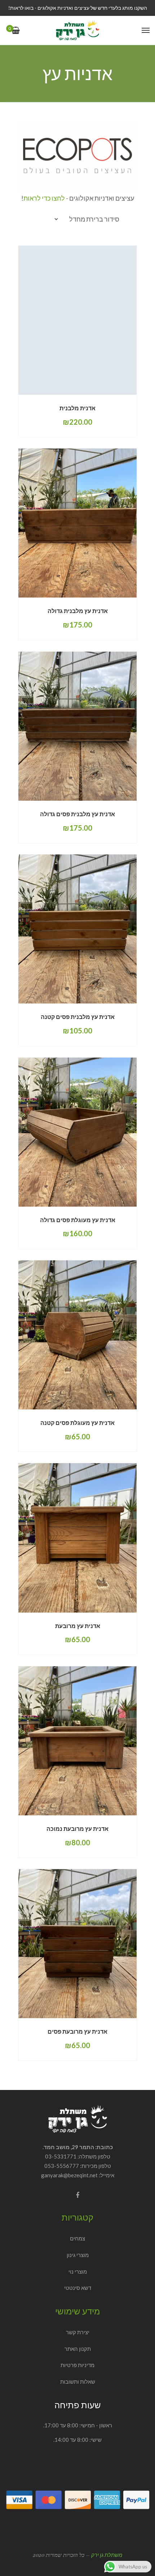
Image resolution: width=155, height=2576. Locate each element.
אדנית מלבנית (77, 408)
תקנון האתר (78, 2349)
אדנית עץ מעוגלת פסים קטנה (77, 1423)
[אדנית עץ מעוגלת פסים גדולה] (77, 1132)
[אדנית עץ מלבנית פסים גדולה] (77, 726)
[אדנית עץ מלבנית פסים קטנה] (77, 929)
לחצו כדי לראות (44, 198)
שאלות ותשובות (78, 2382)
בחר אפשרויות (99, 394)
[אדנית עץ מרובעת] (77, 1538)
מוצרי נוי (78, 2271)
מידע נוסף (102, 598)
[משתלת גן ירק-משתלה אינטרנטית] (77, 30)
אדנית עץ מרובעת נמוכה (77, 1829)
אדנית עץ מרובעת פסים (77, 2031)
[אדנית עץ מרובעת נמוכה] (77, 1741)
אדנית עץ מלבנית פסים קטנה (78, 1017)
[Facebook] (77, 2195)
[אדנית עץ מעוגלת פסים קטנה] (77, 1335)
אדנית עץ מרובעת (78, 1626)
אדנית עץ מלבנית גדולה (78, 611)
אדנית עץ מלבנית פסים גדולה (77, 814)
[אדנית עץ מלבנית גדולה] (77, 523)
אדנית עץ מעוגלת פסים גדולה (78, 1220)
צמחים (77, 2238)
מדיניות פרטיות (77, 2365)
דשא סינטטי (78, 2288)
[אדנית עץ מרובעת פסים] (77, 1944)
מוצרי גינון (78, 2255)
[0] (16, 31)
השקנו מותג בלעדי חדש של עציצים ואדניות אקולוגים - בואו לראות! (78, 8)
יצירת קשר (78, 2332)
